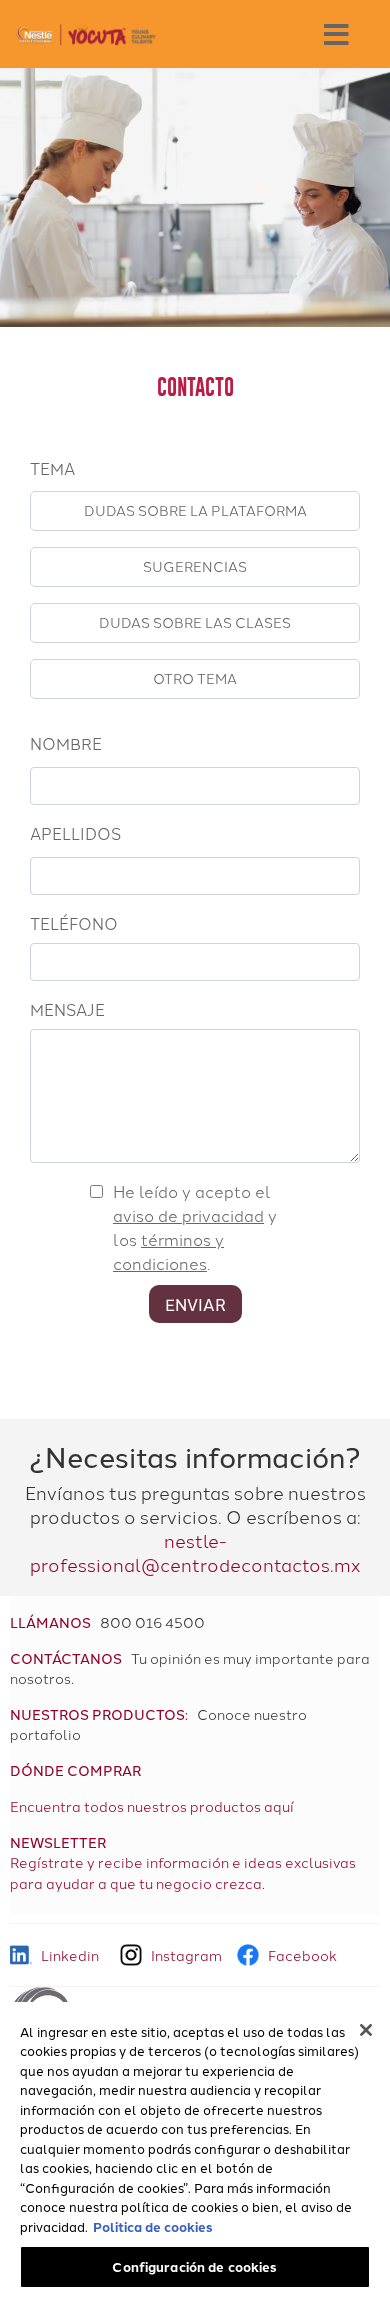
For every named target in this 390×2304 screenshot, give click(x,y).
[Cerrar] (366, 2030)
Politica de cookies (153, 2226)
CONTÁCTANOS (66, 1658)
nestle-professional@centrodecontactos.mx (195, 1552)
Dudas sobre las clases (195, 622)
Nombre (66, 743)
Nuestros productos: (99, 1714)
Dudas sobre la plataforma (195, 510)
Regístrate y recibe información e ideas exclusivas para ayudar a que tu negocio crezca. (183, 1872)
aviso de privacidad (188, 1215)
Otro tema (195, 678)
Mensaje (67, 1009)
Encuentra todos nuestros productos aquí (152, 1806)
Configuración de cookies (194, 2266)
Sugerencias (195, 566)
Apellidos (75, 833)
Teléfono (74, 923)
